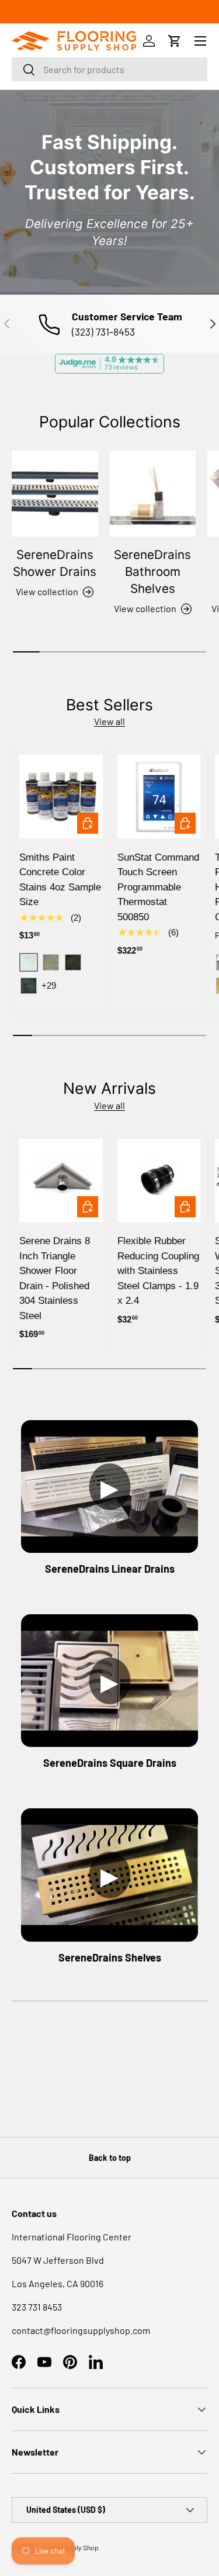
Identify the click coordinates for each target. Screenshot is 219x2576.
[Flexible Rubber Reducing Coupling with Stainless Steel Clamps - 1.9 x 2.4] (159, 1181)
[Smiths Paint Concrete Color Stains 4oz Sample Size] (61, 797)
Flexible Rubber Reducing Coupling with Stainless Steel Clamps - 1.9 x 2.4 (158, 1271)
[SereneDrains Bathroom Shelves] (153, 494)
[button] (175, 41)
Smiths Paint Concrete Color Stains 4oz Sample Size (60, 880)
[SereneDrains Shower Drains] (55, 494)
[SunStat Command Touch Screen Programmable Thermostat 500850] (159, 797)
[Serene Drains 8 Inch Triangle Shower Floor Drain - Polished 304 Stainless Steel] (61, 1181)
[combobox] (109, 69)
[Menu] (200, 41)
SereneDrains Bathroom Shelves (152, 572)
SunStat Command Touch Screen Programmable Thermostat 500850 (158, 887)
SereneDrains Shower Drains (55, 563)
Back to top (110, 2158)
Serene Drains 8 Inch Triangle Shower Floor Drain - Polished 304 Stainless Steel (55, 1278)
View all (109, 721)
